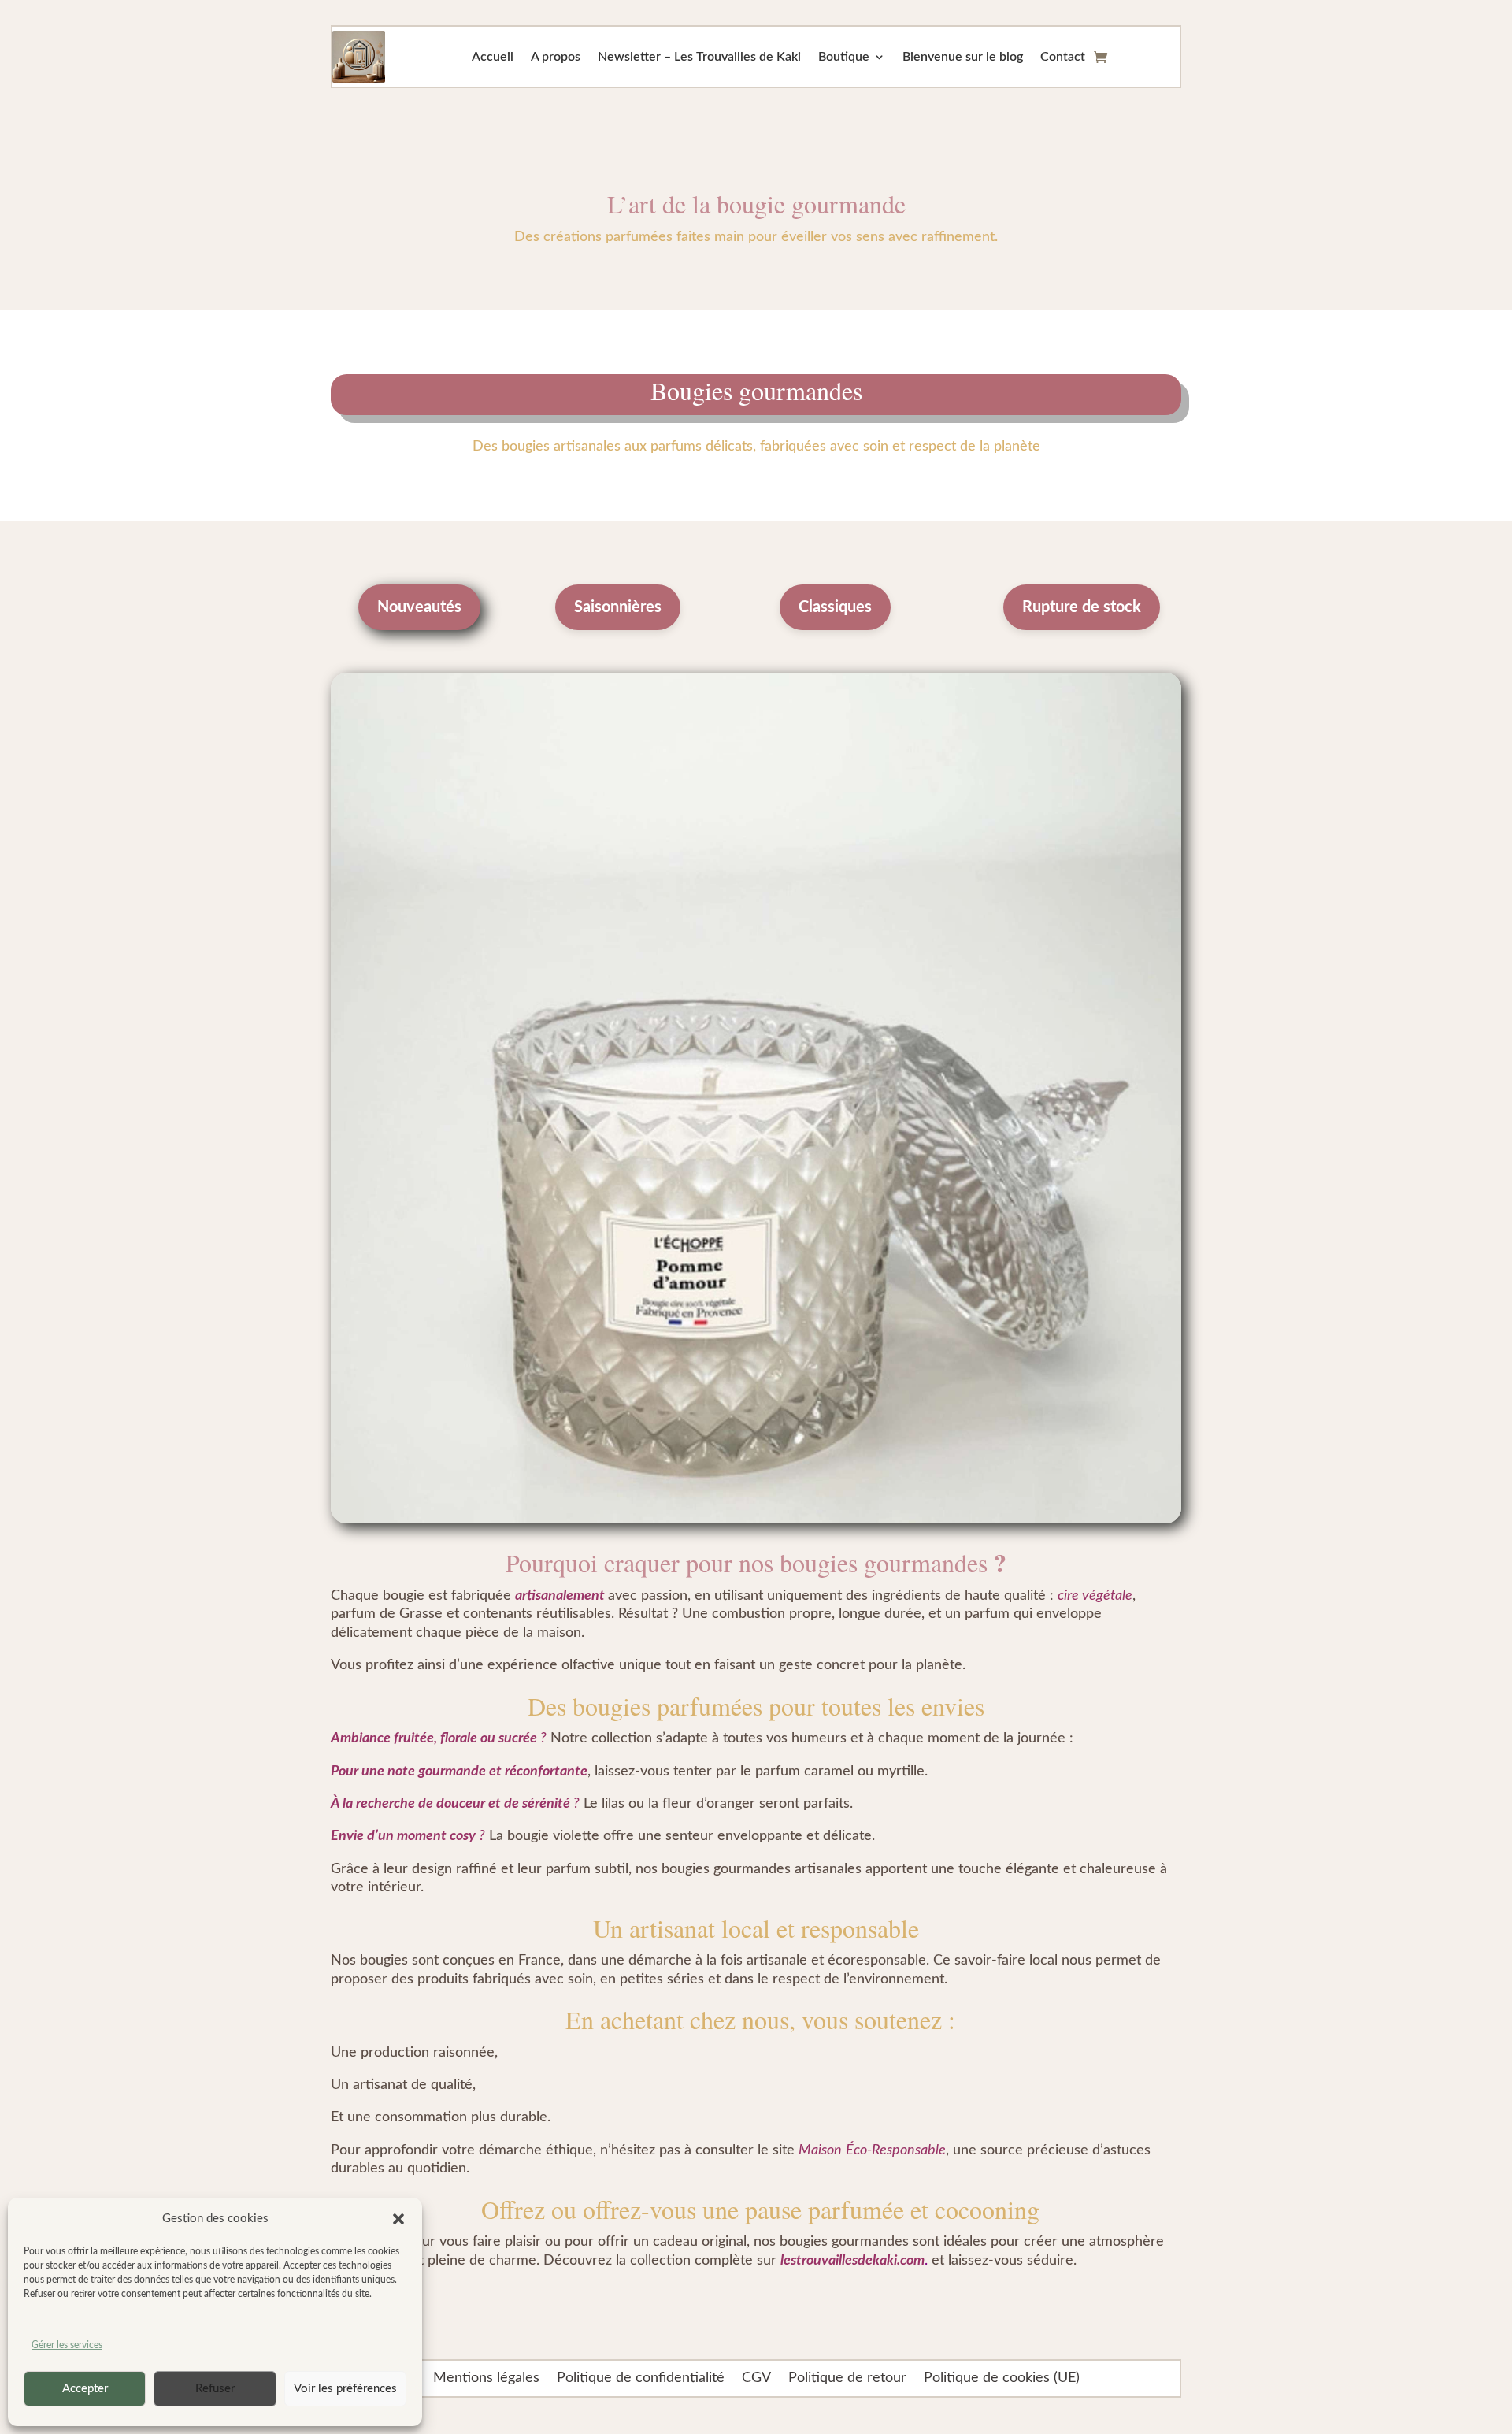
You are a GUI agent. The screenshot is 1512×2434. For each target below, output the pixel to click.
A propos (556, 57)
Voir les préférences (345, 2389)
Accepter (85, 2389)
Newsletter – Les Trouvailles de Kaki (699, 57)
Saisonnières (618, 607)
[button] (398, 2219)
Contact (1063, 57)
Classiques (835, 607)
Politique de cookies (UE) (1002, 2378)
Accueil (493, 57)
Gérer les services (67, 2345)
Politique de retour (847, 2378)
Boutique (844, 57)
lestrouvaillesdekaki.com (852, 2261)
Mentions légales (486, 2378)
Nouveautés (419, 607)
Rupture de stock (1082, 607)
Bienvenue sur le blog (963, 57)
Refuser (215, 2389)
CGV (756, 2378)
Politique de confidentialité (641, 2378)
